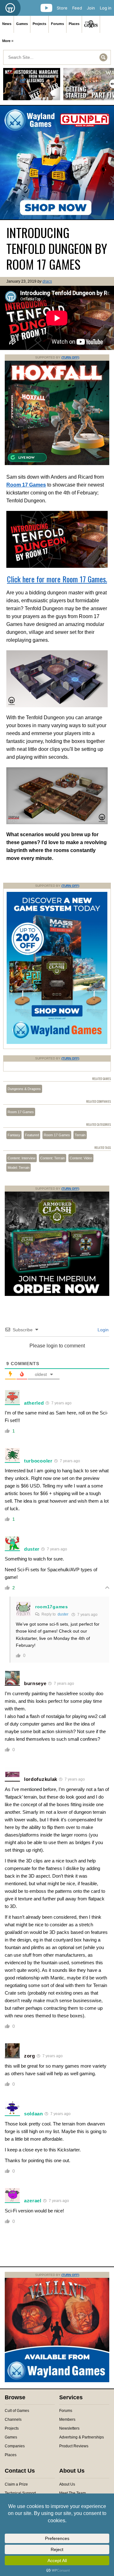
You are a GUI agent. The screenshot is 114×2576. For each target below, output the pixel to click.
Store (62, 8)
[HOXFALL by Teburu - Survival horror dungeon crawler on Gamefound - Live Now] (57, 464)
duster (32, 1549)
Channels (13, 2420)
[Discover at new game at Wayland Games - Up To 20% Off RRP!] (57, 1043)
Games (22, 24)
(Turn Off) (70, 357)
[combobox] (57, 57)
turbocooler (38, 1461)
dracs (47, 281)
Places (74, 24)
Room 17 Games (21, 1112)
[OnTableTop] (10, 8)
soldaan (34, 2114)
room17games (52, 1607)
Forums (57, 24)
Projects (39, 24)
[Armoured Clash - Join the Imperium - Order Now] (57, 1295)
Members (67, 2420)
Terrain (80, 1135)
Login (102, 1330)
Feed (77, 8)
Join (91, 8)
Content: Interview (22, 1158)
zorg (30, 2056)
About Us (67, 2484)
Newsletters (69, 2428)
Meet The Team (73, 2493)
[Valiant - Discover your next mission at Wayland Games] (57, 2381)
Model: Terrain (19, 1168)
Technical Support (20, 2493)
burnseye (35, 1683)
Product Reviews (74, 2446)
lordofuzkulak (41, 1779)
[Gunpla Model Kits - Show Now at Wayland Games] (57, 163)
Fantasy (14, 1135)
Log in (106, 8)
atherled (34, 1403)
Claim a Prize (16, 2484)
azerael (33, 2201)
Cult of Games (17, 2411)
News (7, 24)
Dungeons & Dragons (24, 1089)
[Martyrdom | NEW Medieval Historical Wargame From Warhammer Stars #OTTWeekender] (32, 86)
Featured (32, 1135)
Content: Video (81, 1158)
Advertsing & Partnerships (82, 2437)
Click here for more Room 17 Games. (57, 579)
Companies (15, 2446)
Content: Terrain (53, 1158)
